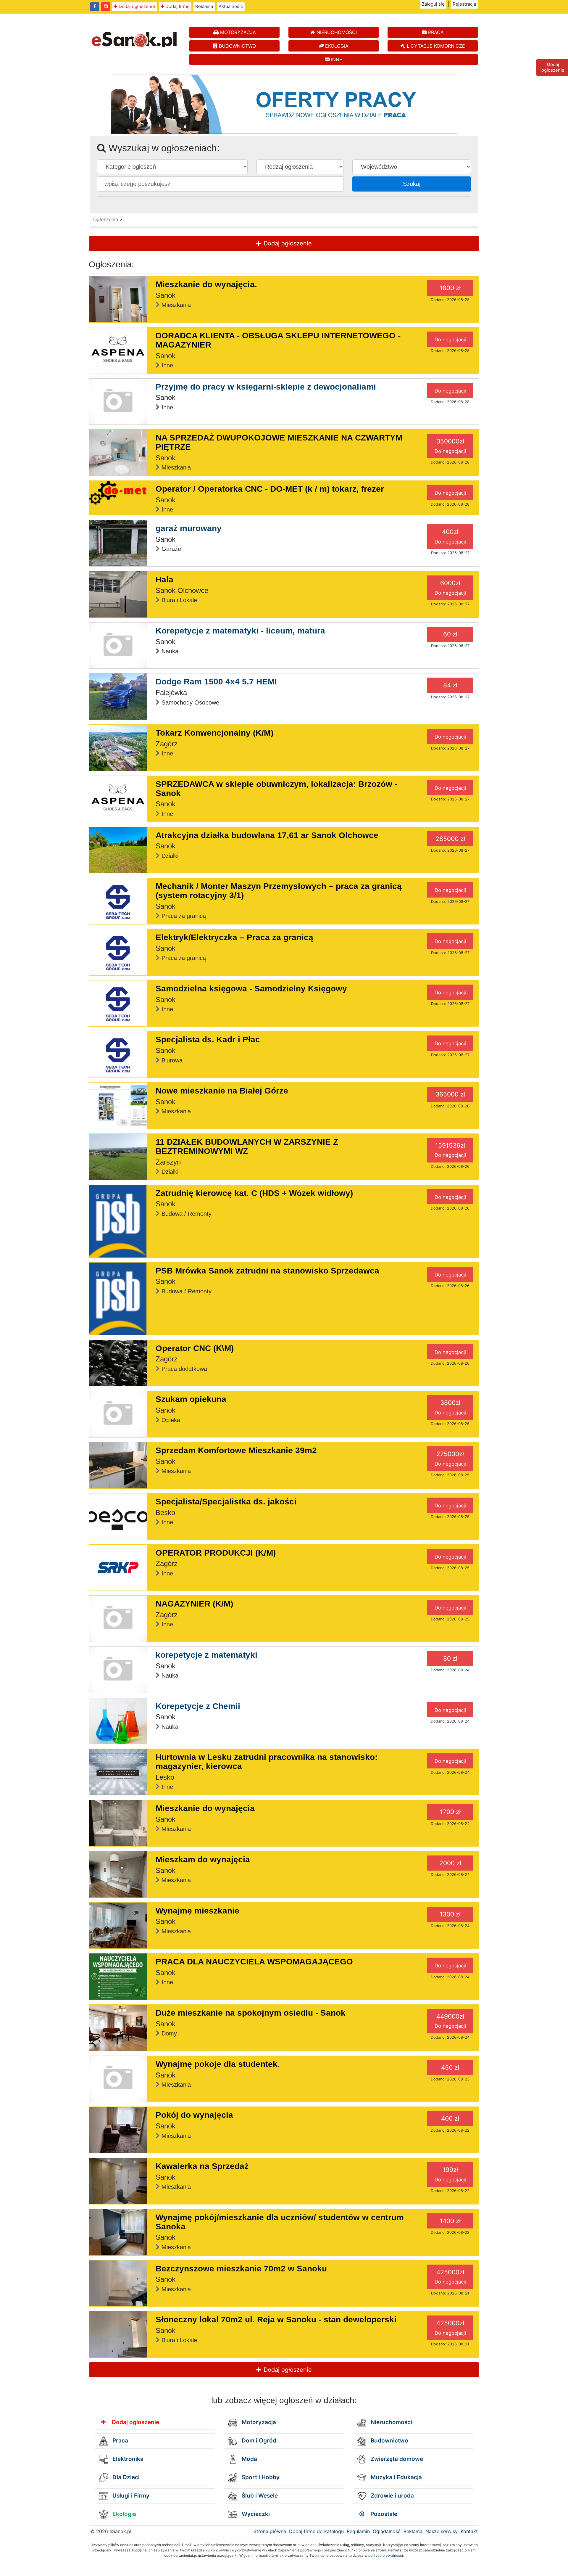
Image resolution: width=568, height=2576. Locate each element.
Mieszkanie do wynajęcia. (206, 284)
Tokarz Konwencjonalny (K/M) (214, 733)
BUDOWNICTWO (237, 46)
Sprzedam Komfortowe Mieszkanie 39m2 (236, 1450)
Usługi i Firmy (130, 2496)
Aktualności (231, 6)
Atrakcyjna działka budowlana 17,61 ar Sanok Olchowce (267, 835)
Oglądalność (387, 2531)
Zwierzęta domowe (396, 2459)
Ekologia (124, 2514)
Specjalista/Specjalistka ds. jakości (226, 1502)
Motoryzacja (258, 2422)
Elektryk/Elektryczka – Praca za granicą (234, 937)
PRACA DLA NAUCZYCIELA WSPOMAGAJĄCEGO (254, 1962)
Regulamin (358, 2531)
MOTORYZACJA (237, 32)
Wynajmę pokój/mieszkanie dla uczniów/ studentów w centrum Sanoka (280, 2222)
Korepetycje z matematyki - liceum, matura (240, 631)
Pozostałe (383, 2514)
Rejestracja (464, 4)
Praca (120, 2441)
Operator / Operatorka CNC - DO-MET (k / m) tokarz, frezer (270, 489)
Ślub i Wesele (259, 2496)
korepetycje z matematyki (206, 1655)
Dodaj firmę (177, 6)
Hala (164, 579)
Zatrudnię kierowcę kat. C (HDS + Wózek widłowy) (254, 1193)
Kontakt (469, 2531)
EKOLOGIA (336, 46)
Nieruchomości (391, 2422)
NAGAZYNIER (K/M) (194, 1604)
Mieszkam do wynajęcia (203, 1859)
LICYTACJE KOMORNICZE (435, 46)
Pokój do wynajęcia (194, 2115)
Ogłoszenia (106, 219)
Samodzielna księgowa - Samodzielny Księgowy (251, 989)
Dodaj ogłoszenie (136, 6)
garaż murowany (189, 528)
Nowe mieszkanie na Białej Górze (222, 1091)
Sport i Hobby (260, 2477)
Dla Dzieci (125, 2477)
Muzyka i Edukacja (396, 2477)
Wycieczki (255, 2514)
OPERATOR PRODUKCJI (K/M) (216, 1553)
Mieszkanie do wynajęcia (205, 1808)
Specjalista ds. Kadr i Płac (208, 1039)
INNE (336, 60)
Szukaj (412, 184)
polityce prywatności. (386, 2555)
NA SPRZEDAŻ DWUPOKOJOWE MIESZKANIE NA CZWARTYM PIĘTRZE (279, 442)
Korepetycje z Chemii (198, 1706)
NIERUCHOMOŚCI (336, 32)
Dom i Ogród (258, 2441)
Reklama (204, 6)
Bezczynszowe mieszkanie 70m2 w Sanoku (241, 2269)
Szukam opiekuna (191, 1399)
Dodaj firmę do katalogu (316, 2531)
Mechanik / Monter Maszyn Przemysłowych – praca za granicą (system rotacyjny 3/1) (279, 891)
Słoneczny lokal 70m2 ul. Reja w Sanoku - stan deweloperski (276, 2319)
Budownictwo (389, 2441)
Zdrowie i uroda (392, 2496)
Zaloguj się (433, 4)
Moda (249, 2459)
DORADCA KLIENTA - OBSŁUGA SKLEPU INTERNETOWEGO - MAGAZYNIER (278, 340)
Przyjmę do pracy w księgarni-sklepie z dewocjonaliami (266, 387)
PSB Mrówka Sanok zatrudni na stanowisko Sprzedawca (267, 1271)
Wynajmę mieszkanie (197, 1911)
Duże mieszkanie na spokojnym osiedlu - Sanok (251, 2013)
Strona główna (270, 2531)
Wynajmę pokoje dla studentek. (218, 2064)
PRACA (435, 32)
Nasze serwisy (442, 2531)
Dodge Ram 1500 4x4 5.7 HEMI (216, 682)
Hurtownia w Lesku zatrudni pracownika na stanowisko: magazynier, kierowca (267, 1762)
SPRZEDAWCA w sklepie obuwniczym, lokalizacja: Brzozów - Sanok (276, 789)
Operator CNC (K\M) (195, 1348)
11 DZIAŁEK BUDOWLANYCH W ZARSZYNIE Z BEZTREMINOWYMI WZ (247, 1147)
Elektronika (127, 2459)
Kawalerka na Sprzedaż (202, 2166)
